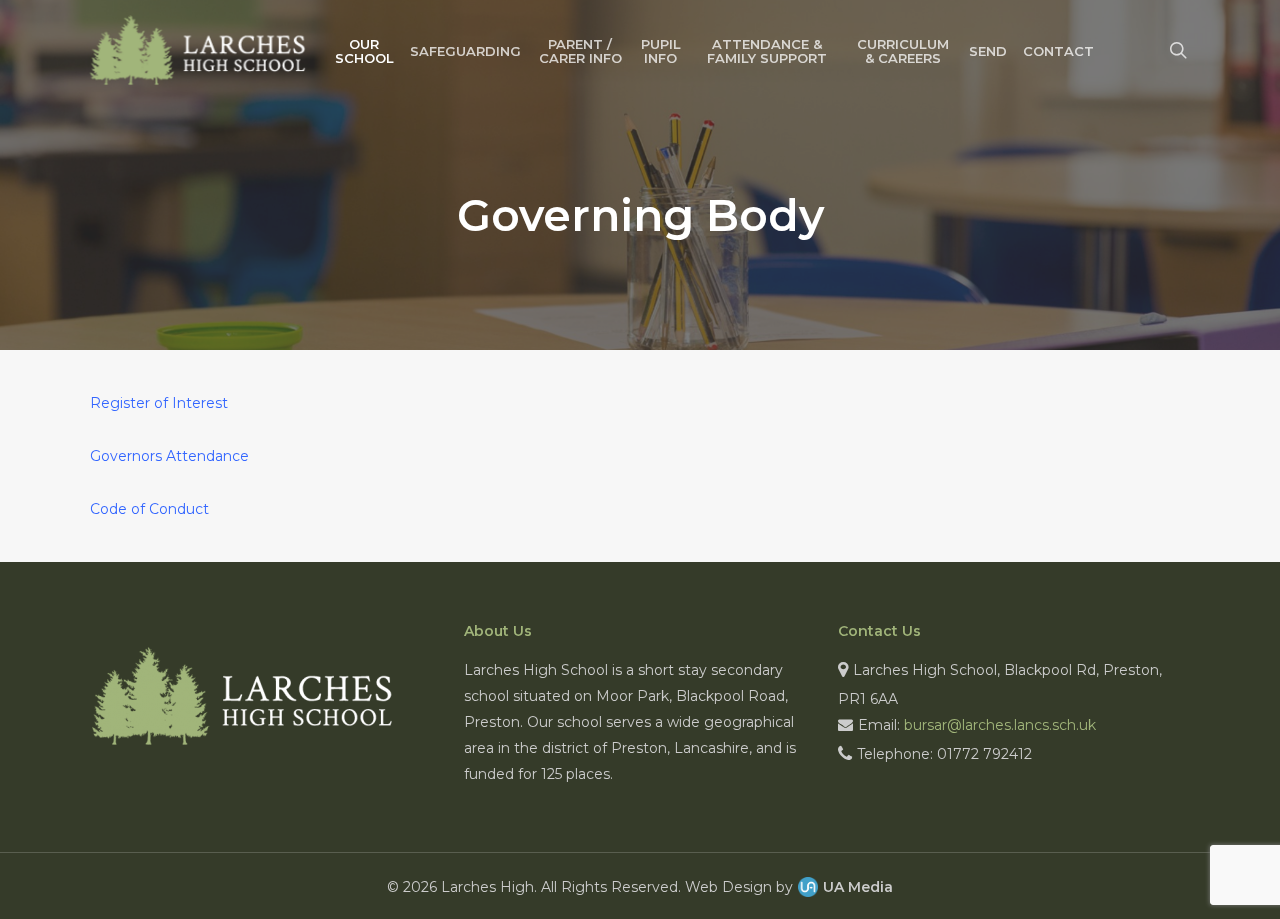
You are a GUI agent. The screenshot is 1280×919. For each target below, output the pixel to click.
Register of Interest (159, 403)
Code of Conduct (149, 509)
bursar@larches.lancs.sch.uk (1000, 725)
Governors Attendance (169, 456)
